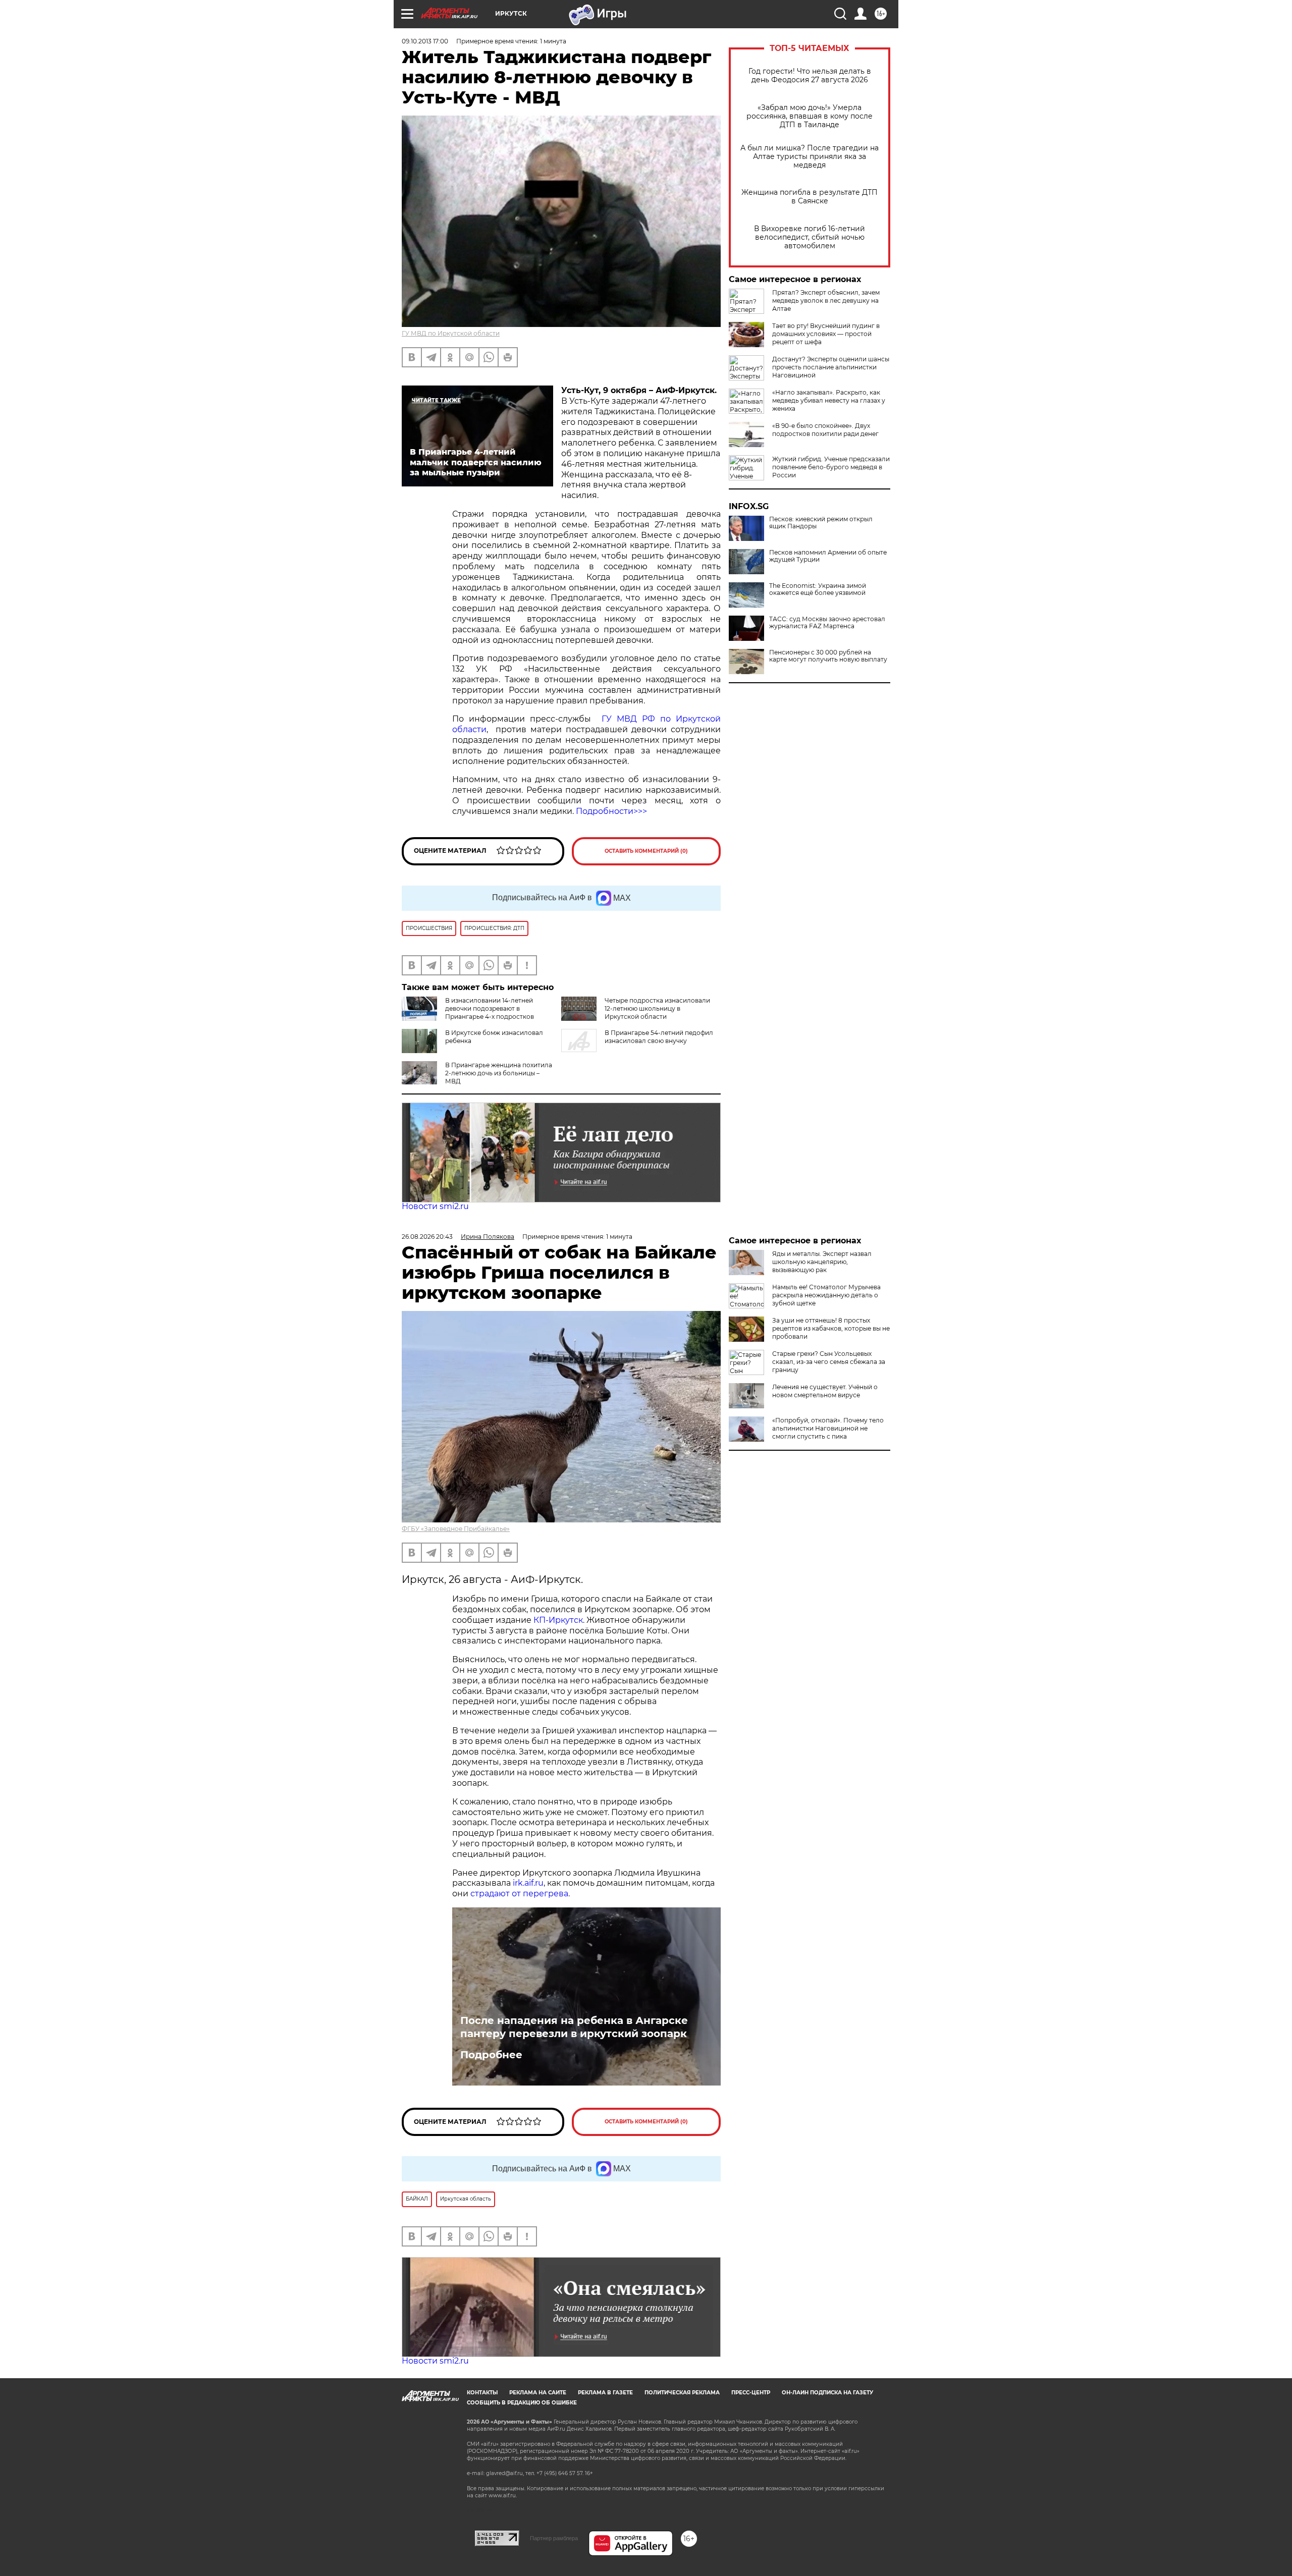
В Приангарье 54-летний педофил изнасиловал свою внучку (659, 1037)
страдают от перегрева (519, 1894)
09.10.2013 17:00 (425, 41)
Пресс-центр (751, 2393)
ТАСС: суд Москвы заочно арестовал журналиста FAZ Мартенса (827, 623)
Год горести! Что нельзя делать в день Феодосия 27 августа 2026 (810, 76)
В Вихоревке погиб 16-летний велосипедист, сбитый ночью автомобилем (810, 237)
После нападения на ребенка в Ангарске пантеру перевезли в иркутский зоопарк (574, 2027)
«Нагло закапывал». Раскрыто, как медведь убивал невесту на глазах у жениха (829, 400)
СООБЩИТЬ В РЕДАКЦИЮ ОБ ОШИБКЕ (522, 2403)
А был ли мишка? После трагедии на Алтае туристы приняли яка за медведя (810, 157)
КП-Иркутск (558, 1620)
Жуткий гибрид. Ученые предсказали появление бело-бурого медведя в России (831, 467)
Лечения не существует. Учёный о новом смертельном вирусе (825, 1391)
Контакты (482, 2393)
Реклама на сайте (538, 2393)
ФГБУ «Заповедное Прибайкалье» (456, 1529)
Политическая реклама (682, 2393)
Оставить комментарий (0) (646, 851)
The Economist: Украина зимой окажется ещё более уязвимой (818, 589)
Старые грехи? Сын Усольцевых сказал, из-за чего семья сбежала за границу (829, 1362)
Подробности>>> (611, 811)
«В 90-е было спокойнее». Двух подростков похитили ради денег (825, 430)
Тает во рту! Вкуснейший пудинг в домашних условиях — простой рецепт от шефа (826, 334)
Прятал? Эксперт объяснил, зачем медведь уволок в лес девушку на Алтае (826, 300)
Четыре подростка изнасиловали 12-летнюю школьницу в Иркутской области (657, 1008)
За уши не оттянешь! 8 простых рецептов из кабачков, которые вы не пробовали (831, 1328)
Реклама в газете (605, 2393)
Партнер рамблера (554, 2538)
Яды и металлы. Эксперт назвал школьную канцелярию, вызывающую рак (822, 1262)
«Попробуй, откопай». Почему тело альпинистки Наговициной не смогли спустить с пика (828, 1428)
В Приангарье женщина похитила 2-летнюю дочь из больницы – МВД (499, 1073)
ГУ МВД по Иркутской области (451, 333)
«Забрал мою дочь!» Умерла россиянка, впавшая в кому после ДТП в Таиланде (810, 116)
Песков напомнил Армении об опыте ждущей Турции (828, 556)
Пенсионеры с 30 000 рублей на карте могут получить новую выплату (828, 656)
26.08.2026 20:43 (427, 1237)
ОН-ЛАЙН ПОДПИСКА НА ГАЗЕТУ (827, 2393)
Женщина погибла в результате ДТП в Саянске (810, 197)
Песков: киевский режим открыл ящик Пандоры (821, 523)
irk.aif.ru (528, 1883)
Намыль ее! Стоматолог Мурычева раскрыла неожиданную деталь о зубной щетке (826, 1295)
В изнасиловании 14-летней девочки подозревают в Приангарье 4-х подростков (490, 1008)
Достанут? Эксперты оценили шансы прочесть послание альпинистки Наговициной (831, 367)
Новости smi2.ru (435, 1206)
